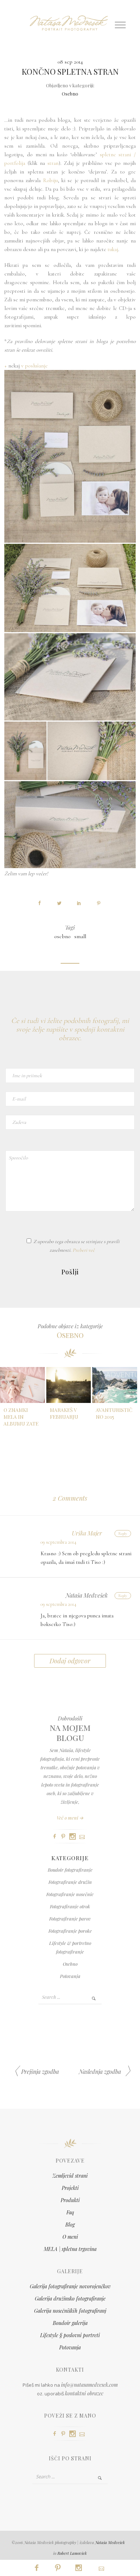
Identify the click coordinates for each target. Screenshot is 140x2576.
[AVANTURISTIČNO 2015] (115, 1385)
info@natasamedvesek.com (89, 2385)
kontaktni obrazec (84, 2393)
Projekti (70, 2188)
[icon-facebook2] (56, 1837)
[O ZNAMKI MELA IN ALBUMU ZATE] (22, 1385)
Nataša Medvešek (110, 2542)
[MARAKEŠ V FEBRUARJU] (69, 1385)
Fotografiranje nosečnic (70, 1894)
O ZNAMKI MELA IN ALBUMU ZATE (21, 1417)
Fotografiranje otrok (70, 1906)
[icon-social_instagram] (74, 1837)
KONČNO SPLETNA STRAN (70, 71)
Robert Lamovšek (72, 2553)
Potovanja (70, 1976)
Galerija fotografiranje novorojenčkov (70, 2286)
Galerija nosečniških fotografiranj (70, 2311)
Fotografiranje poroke (70, 1931)
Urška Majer (87, 1533)
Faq (70, 2212)
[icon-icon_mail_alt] (84, 1837)
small (80, 936)
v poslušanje (34, 366)
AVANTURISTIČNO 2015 (114, 1413)
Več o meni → (70, 1818)
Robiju (50, 180)
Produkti (70, 2200)
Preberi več (84, 1250)
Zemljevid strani (70, 2176)
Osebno (70, 94)
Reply (123, 1533)
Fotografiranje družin (70, 1882)
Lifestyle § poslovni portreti (70, 2335)
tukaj (113, 249)
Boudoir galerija (70, 2323)
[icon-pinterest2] (65, 1837)
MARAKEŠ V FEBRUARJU (64, 1413)
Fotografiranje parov (70, 1919)
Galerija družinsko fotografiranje (70, 2299)
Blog (70, 2225)
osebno (62, 936)
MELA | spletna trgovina (70, 2249)
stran (53, 163)
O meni (70, 2237)
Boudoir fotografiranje (70, 1870)
